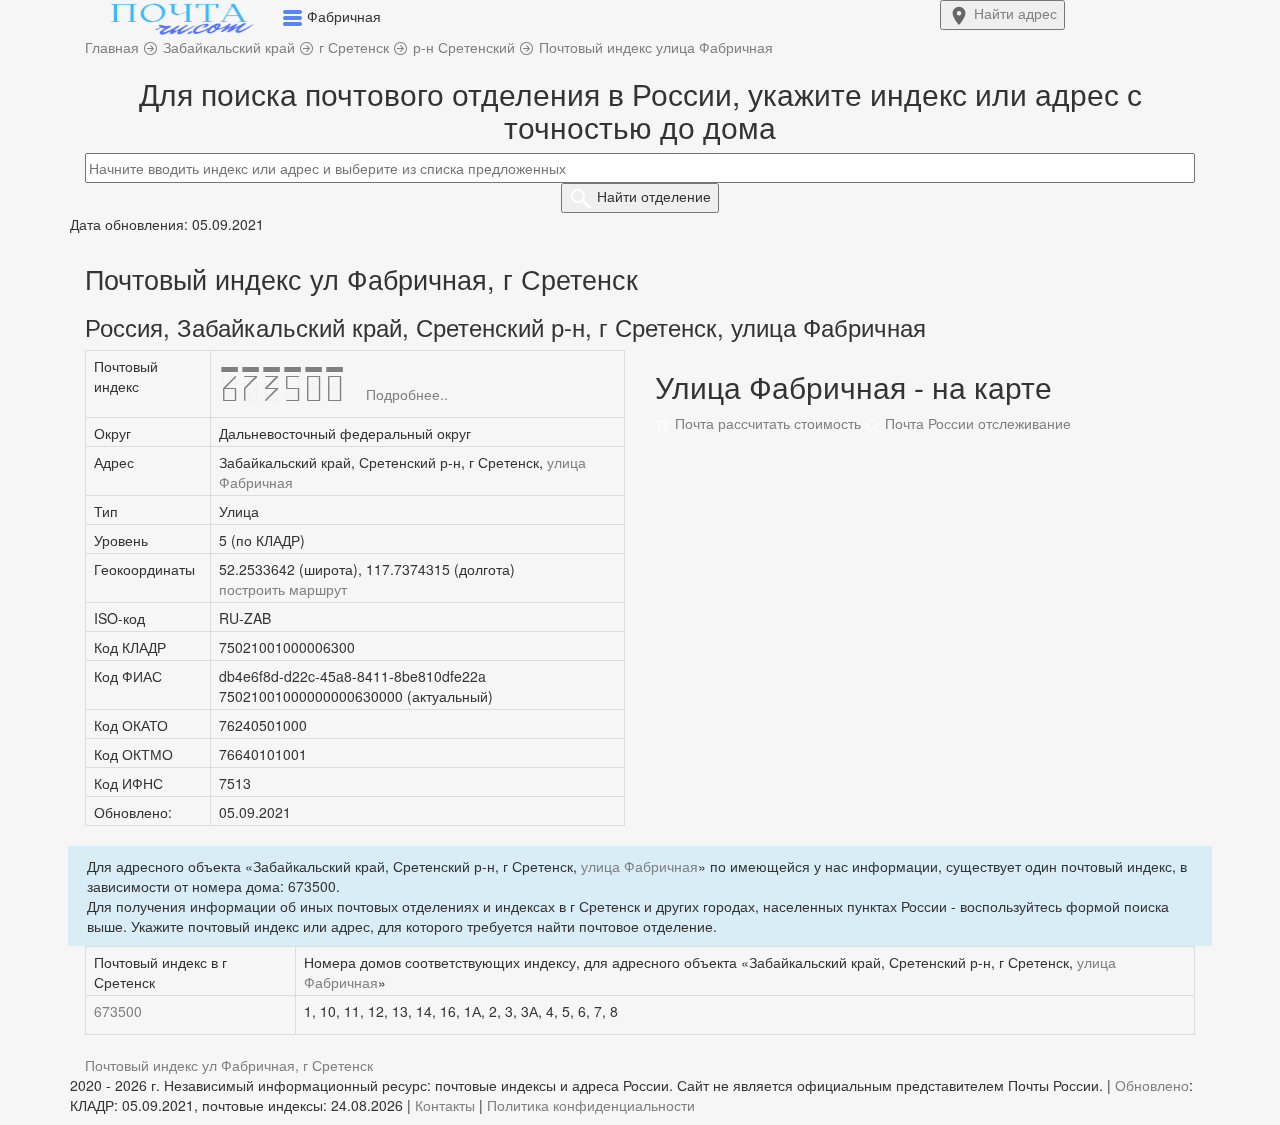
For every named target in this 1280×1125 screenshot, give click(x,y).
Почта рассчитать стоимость (766, 423)
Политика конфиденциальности (591, 1105)
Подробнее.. (407, 394)
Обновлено (1152, 1085)
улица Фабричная (639, 866)
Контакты (445, 1105)
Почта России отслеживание (976, 423)
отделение (654, 196)
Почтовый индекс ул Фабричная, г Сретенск (229, 1065)
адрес (1015, 13)
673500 (118, 1011)
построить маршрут (283, 589)
